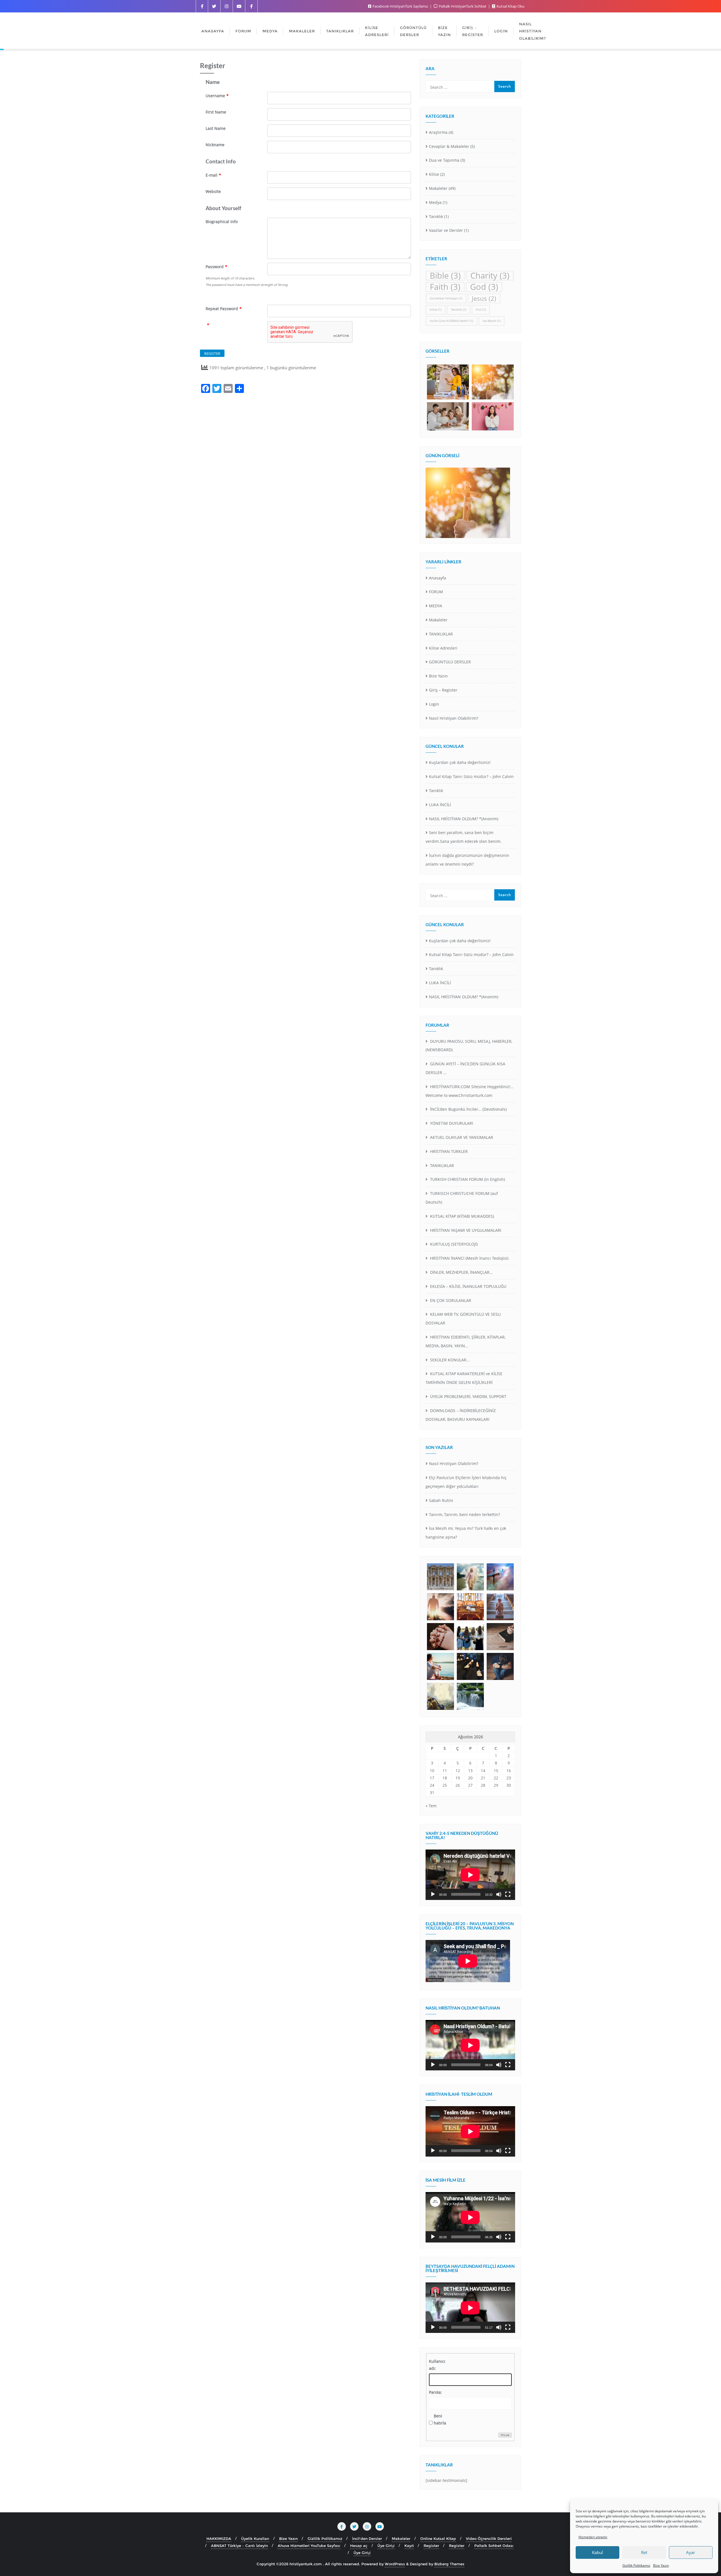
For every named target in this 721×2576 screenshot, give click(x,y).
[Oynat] (433, 1894)
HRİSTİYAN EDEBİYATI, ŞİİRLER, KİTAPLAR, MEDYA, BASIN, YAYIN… (466, 1341)
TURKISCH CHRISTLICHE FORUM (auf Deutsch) (462, 1198)
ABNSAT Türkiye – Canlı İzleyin (239, 2546)
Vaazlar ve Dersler (446, 230)
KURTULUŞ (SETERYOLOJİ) (453, 1244)
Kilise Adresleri (443, 648)
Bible (445, 276)
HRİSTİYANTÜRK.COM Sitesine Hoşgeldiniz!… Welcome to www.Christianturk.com (469, 1091)
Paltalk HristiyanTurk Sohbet (463, 6)
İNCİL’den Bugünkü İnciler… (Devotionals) (468, 1109)
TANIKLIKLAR (441, 634)
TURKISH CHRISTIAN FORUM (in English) (467, 1179)
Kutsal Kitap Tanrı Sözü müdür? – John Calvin (471, 776)
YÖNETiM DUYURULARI (451, 1123)
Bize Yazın (661, 2565)
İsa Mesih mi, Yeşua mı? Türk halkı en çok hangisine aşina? (466, 1533)
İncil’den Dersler (367, 2539)
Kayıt (409, 2546)
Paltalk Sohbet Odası (494, 2546)
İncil (481, 310)
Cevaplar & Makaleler (449, 146)
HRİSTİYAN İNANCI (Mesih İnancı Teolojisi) (469, 1258)
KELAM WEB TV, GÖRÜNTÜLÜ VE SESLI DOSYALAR (463, 1319)
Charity (490, 276)
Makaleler (438, 188)
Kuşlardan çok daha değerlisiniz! (460, 762)
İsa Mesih (492, 321)
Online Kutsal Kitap (438, 2539)
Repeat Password (224, 309)
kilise (436, 310)
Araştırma (438, 132)
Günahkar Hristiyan (446, 298)
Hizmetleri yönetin (593, 2537)
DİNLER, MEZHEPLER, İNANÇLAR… (461, 1272)
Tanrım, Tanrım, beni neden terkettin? (464, 1514)
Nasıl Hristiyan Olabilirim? (454, 718)
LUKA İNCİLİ (440, 805)
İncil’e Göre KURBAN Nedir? (451, 321)
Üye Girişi (386, 2546)
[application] (470, 1875)
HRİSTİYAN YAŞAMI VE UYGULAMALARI (465, 1230)
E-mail (213, 175)
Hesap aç (359, 2546)
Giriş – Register (443, 690)
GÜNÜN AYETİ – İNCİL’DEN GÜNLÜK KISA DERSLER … (465, 1068)
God (484, 287)
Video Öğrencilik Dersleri (489, 2539)
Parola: (435, 2392)
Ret (644, 2552)
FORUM (436, 592)
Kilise (434, 174)
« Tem (431, 1806)
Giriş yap (505, 2435)
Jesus (484, 298)
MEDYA (436, 606)
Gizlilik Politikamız (636, 2565)
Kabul (598, 2552)
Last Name (216, 128)
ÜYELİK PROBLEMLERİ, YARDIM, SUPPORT (468, 1396)
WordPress (395, 2564)
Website (213, 191)
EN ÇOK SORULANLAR (450, 1300)
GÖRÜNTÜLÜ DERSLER (450, 662)
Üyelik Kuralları (255, 2539)
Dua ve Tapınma (444, 160)
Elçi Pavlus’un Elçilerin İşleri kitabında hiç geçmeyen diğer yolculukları (466, 1482)
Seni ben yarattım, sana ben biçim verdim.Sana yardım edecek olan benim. (464, 837)
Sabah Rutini (441, 1500)
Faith (445, 287)
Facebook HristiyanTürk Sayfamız (400, 6)
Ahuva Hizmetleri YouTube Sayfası (309, 2546)
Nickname (215, 145)
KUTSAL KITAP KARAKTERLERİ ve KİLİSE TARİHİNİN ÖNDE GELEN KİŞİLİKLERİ (464, 1378)
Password (216, 267)
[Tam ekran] (508, 1894)
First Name (216, 112)
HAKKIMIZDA (219, 2539)
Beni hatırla (440, 2419)
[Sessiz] (499, 1894)
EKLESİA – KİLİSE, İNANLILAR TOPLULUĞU (468, 1286)
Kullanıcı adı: (437, 2365)
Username (217, 96)
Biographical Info (222, 222)
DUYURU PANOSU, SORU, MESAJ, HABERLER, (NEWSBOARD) (469, 1046)
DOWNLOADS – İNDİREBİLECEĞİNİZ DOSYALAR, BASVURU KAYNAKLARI (461, 1415)
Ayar (691, 2552)
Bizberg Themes (449, 2564)
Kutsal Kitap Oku (510, 6)
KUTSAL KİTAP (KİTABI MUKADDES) (461, 1216)
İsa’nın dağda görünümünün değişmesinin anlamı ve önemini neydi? (467, 860)
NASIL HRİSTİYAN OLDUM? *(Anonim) (464, 819)
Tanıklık (436, 216)
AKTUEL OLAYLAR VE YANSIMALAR (461, 1137)
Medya (435, 202)
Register (431, 2546)
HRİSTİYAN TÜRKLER (448, 1151)
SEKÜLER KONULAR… (449, 1360)
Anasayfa (438, 578)
